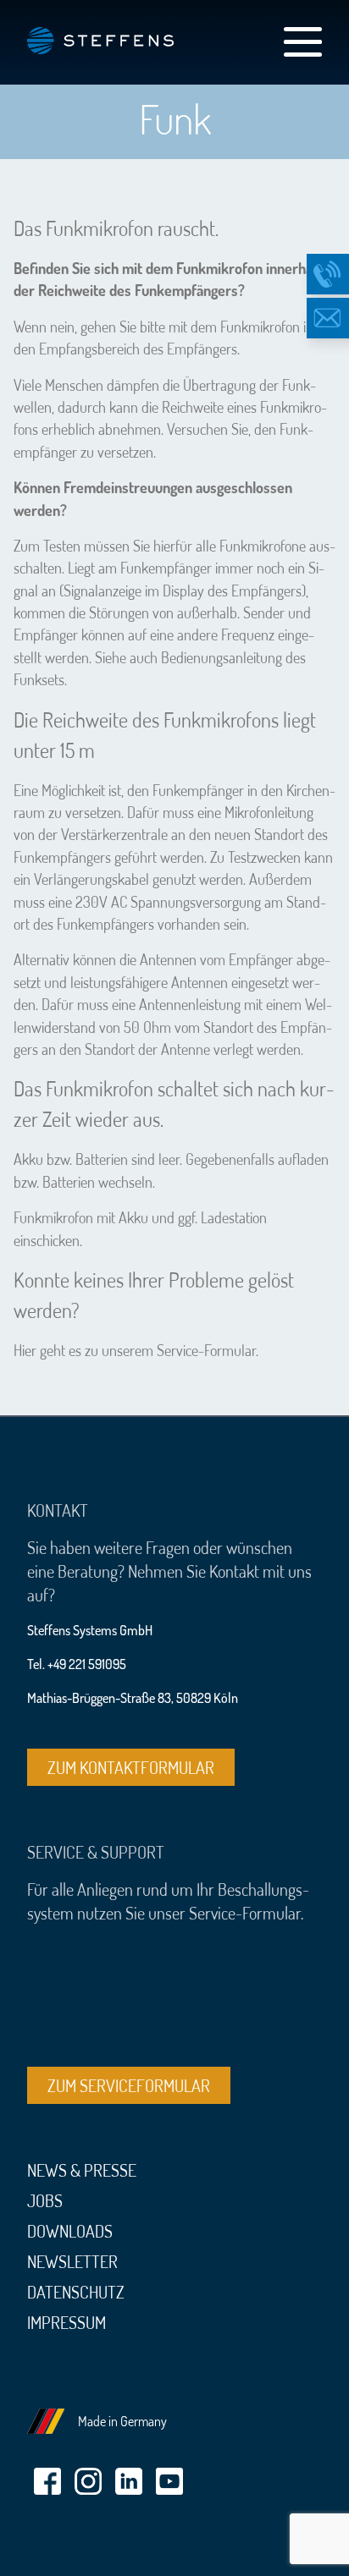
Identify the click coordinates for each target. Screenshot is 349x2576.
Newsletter (72, 2261)
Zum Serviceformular (129, 2085)
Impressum (66, 2322)
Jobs (45, 2200)
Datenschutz (76, 2292)
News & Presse (82, 2170)
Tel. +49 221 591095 (77, 1664)
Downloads (70, 2231)
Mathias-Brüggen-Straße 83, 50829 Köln (133, 1698)
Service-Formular (206, 1350)
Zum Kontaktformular (131, 1767)
